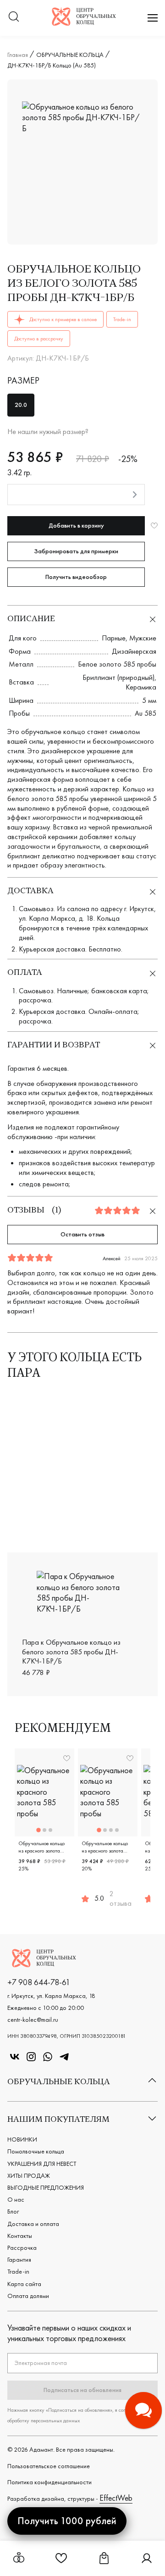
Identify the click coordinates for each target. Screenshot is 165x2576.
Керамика (141, 687)
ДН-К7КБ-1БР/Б (128, 1529)
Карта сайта (24, 2284)
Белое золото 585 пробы (117, 664)
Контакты (20, 2236)
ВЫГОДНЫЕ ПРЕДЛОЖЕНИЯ (46, 2187)
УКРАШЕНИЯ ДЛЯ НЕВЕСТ (42, 2164)
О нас (16, 2199)
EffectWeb (116, 2498)
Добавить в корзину (76, 525)
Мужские (143, 638)
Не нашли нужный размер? (48, 432)
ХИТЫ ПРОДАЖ (29, 2175)
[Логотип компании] (84, 23)
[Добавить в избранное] (154, 526)
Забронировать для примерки (76, 551)
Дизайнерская (134, 651)
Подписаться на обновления (82, 2390)
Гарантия (19, 2259)
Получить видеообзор (76, 577)
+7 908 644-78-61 (39, 1982)
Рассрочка (22, 2248)
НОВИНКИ (22, 2139)
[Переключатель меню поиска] (14, 18)
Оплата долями (28, 2296)
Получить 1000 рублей (67, 2521)
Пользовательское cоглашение (49, 2466)
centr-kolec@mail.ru (33, 2020)
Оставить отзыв (82, 1234)
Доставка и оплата (33, 2224)
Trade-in (18, 2271)
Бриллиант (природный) (118, 677)
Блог (13, 2211)
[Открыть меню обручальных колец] (19, 2558)
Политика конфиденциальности (49, 2482)
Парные (114, 638)
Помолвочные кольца (36, 2151)
